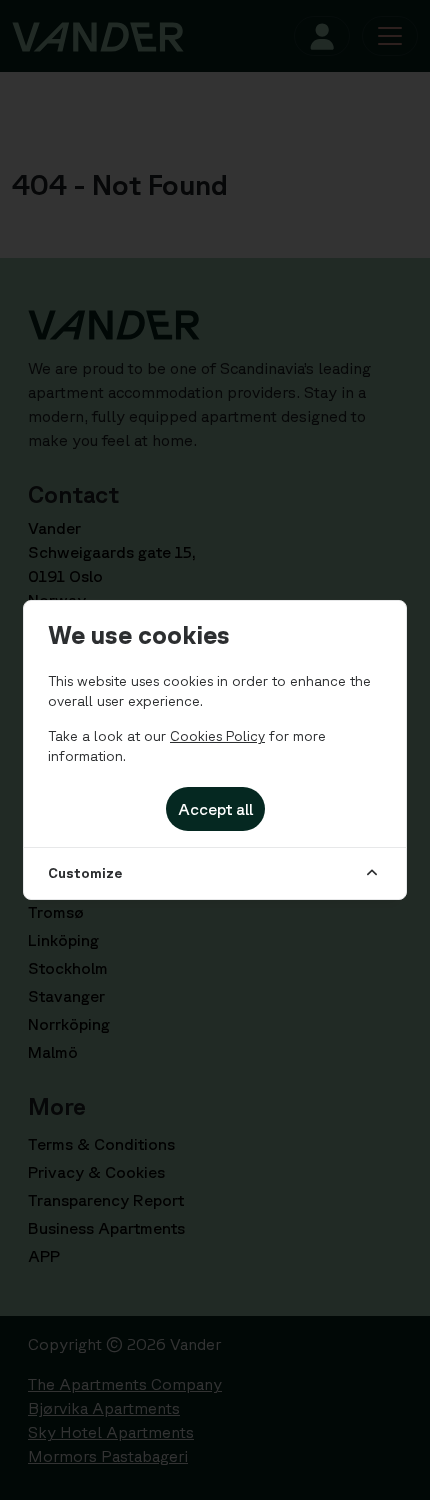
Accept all (215, 809)
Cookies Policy (217, 736)
